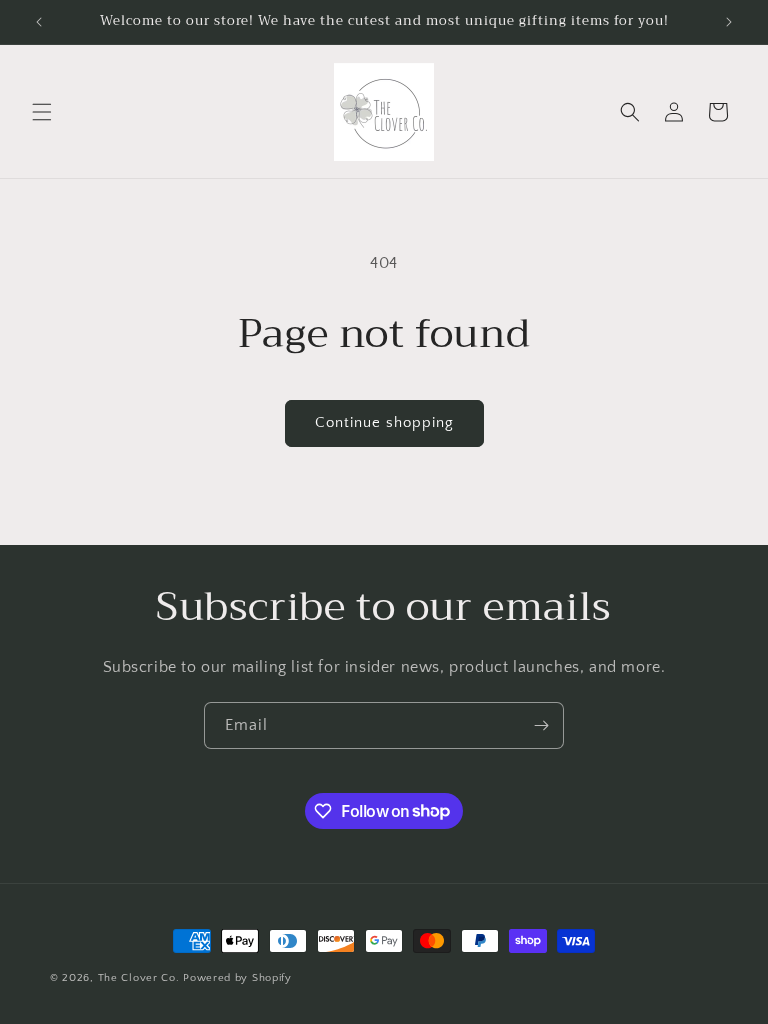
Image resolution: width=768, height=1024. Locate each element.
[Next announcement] (729, 22)
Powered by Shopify (237, 978)
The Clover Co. (141, 978)
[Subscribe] (541, 725)
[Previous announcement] (39, 22)
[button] (42, 112)
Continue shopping (384, 422)
